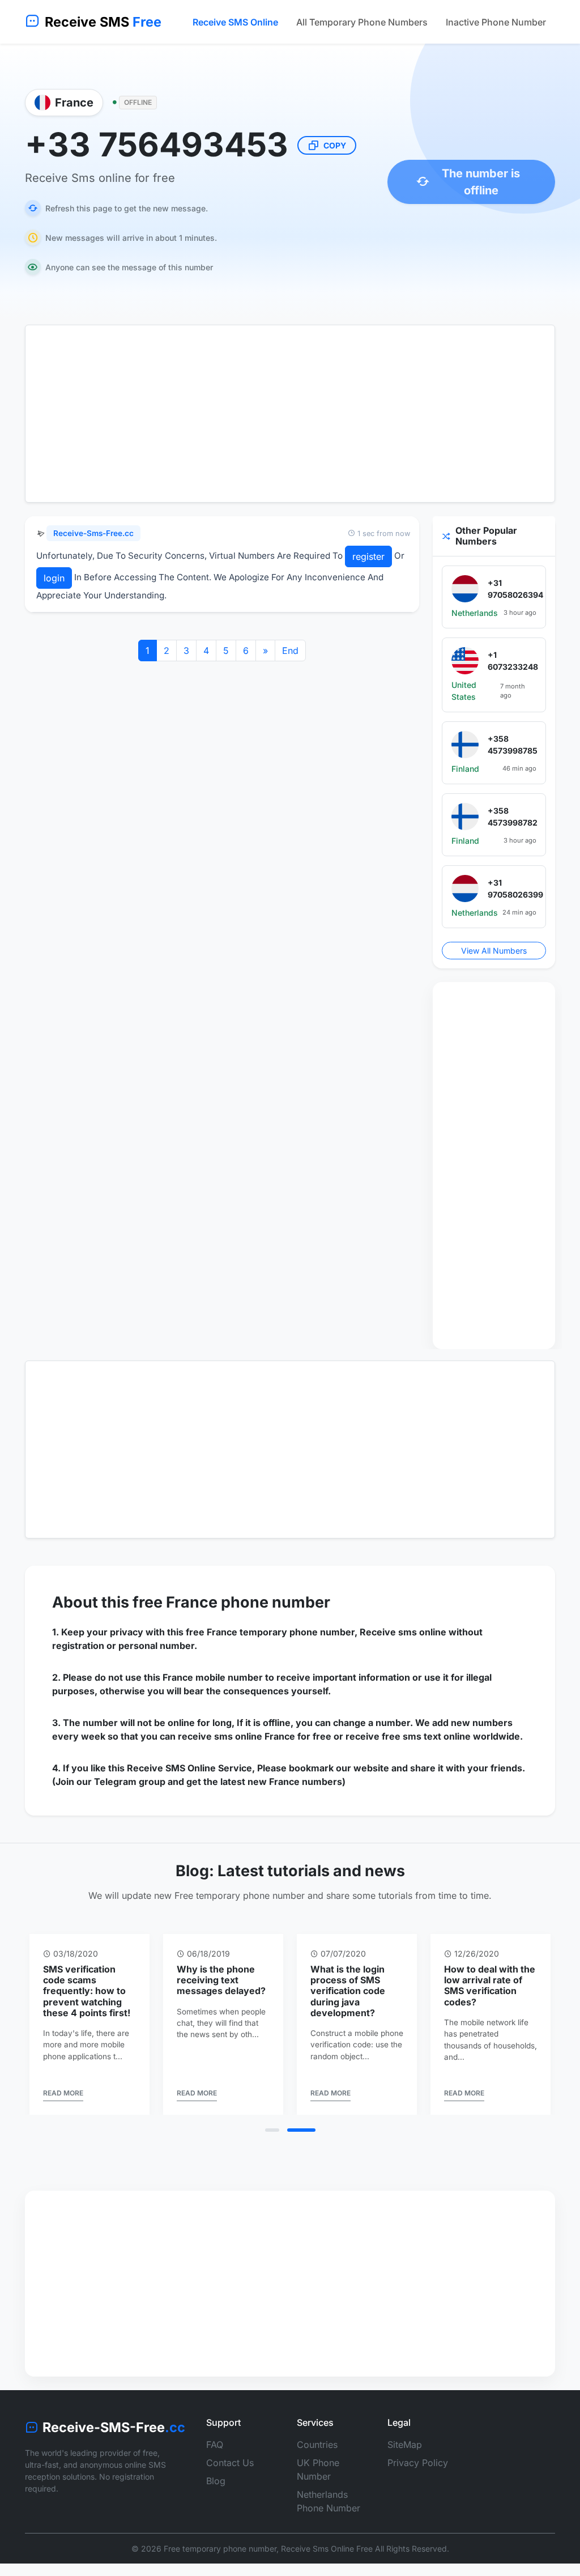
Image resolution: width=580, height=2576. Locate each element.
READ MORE (63, 2093)
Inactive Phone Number (496, 22)
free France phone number (231, 1602)
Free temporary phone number (220, 2549)
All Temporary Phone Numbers (362, 22)
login (54, 578)
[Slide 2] (301, 2130)
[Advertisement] (290, 414)
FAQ (215, 2445)
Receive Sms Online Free (327, 2549)
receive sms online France (236, 1736)
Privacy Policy (418, 2463)
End (290, 651)
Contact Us (230, 2463)
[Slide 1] (272, 2130)
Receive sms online (403, 1632)
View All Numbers (494, 951)
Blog (216, 2481)
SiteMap (405, 2445)
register (368, 556)
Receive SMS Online (235, 22)
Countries (317, 2445)
